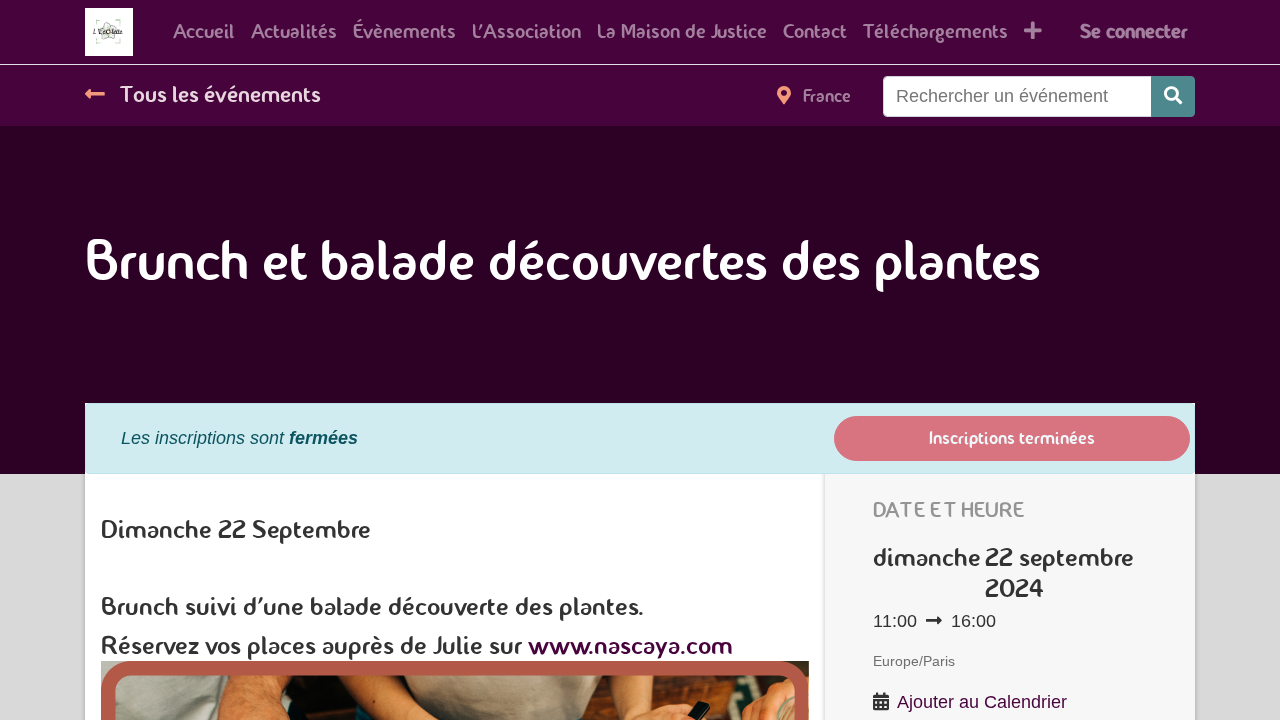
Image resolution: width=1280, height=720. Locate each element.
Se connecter (1133, 31)
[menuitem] (204, 32)
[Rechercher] (1173, 96)
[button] (1033, 32)
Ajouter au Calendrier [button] (982, 702)
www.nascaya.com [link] (630, 645)
